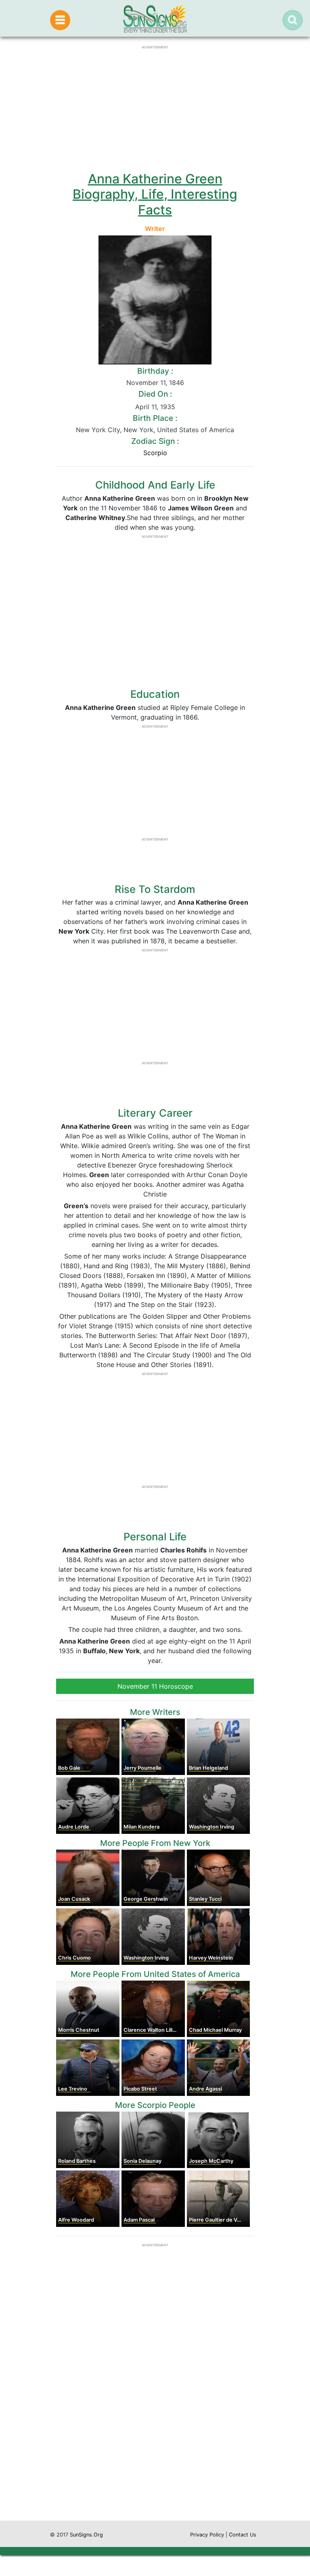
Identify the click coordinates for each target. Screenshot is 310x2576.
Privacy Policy (207, 2535)
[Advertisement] (155, 2444)
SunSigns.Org (86, 2535)
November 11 (146, 383)
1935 (168, 407)
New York (138, 430)
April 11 (146, 407)
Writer (155, 229)
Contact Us (243, 2535)
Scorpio (155, 453)
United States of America (196, 430)
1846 (177, 383)
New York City (98, 430)
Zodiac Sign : (155, 441)
